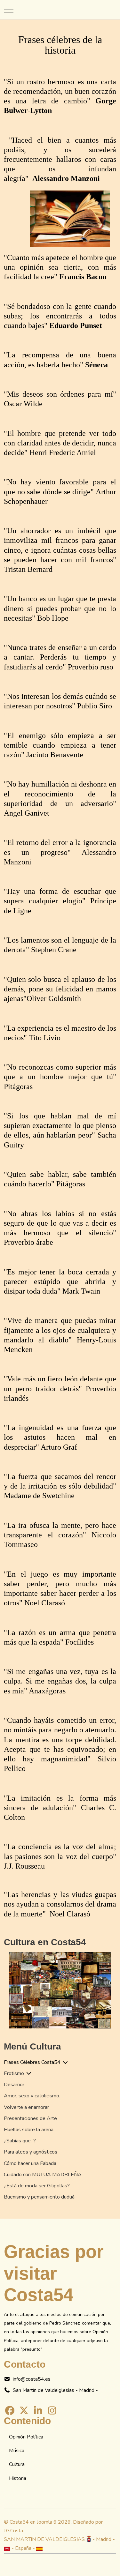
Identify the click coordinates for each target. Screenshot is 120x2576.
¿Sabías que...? (20, 2141)
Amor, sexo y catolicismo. (32, 2096)
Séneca (96, 365)
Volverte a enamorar (26, 2107)
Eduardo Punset (76, 325)
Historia (18, 2478)
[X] (24, 2411)
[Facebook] (10, 2411)
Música (17, 2451)
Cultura (17, 2464)
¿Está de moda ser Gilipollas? (37, 2186)
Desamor (14, 2085)
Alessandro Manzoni (66, 178)
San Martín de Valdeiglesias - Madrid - (55, 2390)
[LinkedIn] (38, 2411)
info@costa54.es (32, 2379)
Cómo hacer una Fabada (30, 2163)
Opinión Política (26, 2437)
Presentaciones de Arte (30, 2118)
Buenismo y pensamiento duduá (39, 2197)
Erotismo (14, 2073)
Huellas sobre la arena (29, 2130)
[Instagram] (52, 2411)
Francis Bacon (83, 277)
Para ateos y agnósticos (31, 2152)
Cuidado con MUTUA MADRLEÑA (43, 2175)
